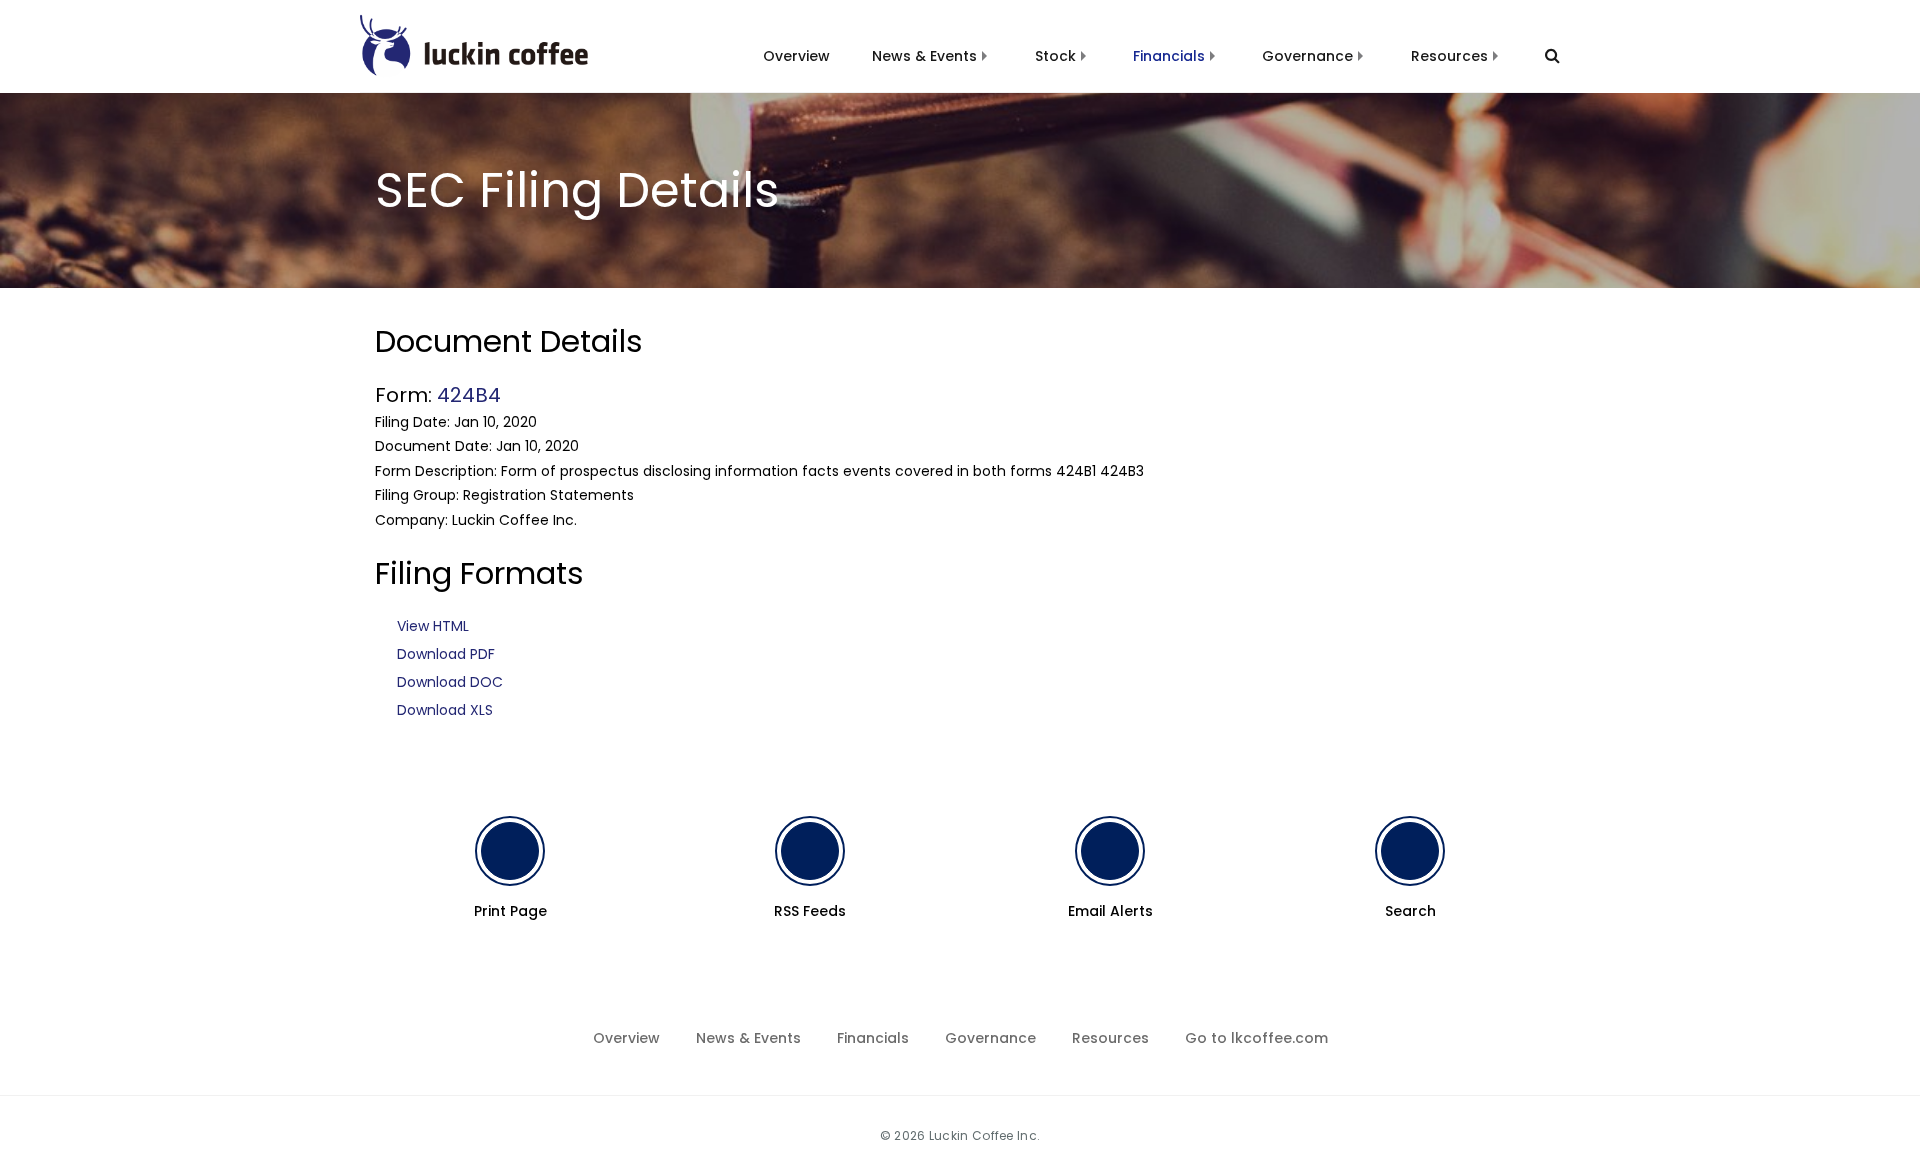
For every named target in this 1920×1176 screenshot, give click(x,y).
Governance (1307, 56)
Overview (796, 56)
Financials (1169, 56)
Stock (1055, 56)
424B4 (469, 395)
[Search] (1543, 56)
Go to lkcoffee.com (1256, 1038)
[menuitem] (796, 44)
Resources (1449, 56)
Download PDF (446, 654)
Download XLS (445, 710)
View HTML (433, 626)
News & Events (924, 56)
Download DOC (450, 682)
